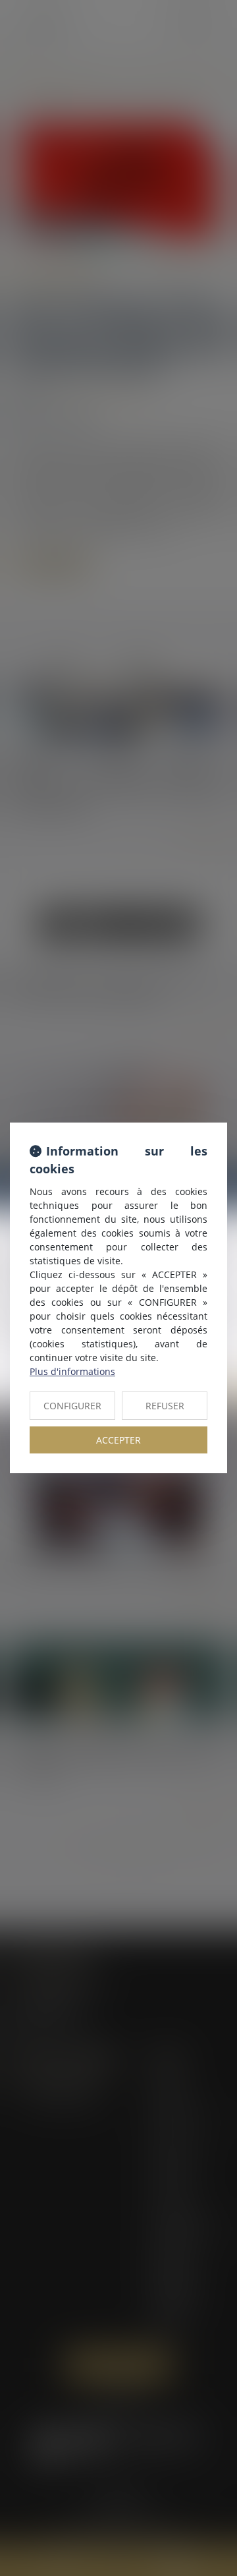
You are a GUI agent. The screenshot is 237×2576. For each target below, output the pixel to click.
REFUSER (165, 1406)
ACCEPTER (118, 1440)
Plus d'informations (72, 1371)
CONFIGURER (72, 1406)
